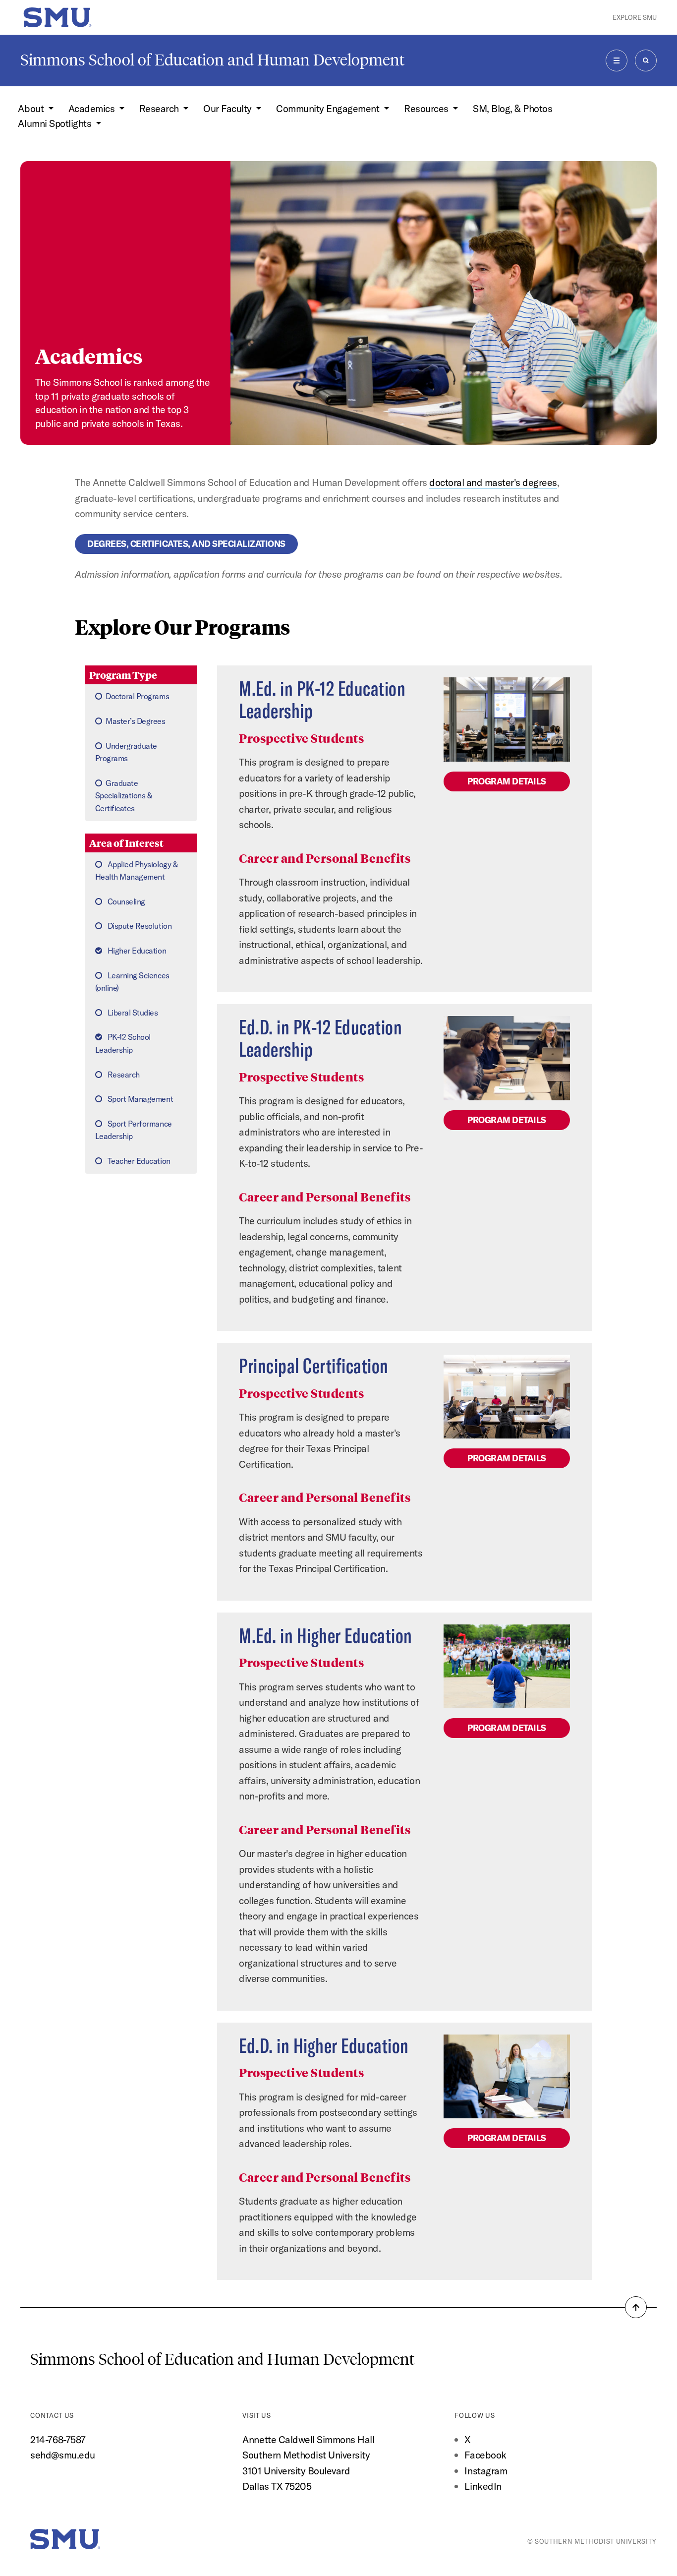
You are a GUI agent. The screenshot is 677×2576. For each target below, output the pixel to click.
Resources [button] (427, 108)
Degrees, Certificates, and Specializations (186, 544)
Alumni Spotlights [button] (56, 123)
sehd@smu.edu (62, 2455)
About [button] (32, 108)
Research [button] (160, 108)
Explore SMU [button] (635, 17)
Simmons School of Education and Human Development (212, 60)
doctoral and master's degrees (493, 482)
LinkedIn (483, 2486)
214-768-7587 (58, 2439)
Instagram (486, 2471)
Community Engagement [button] (329, 108)
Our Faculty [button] (228, 108)
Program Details (507, 781)
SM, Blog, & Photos (512, 108)
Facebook (485, 2455)
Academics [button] (93, 108)
